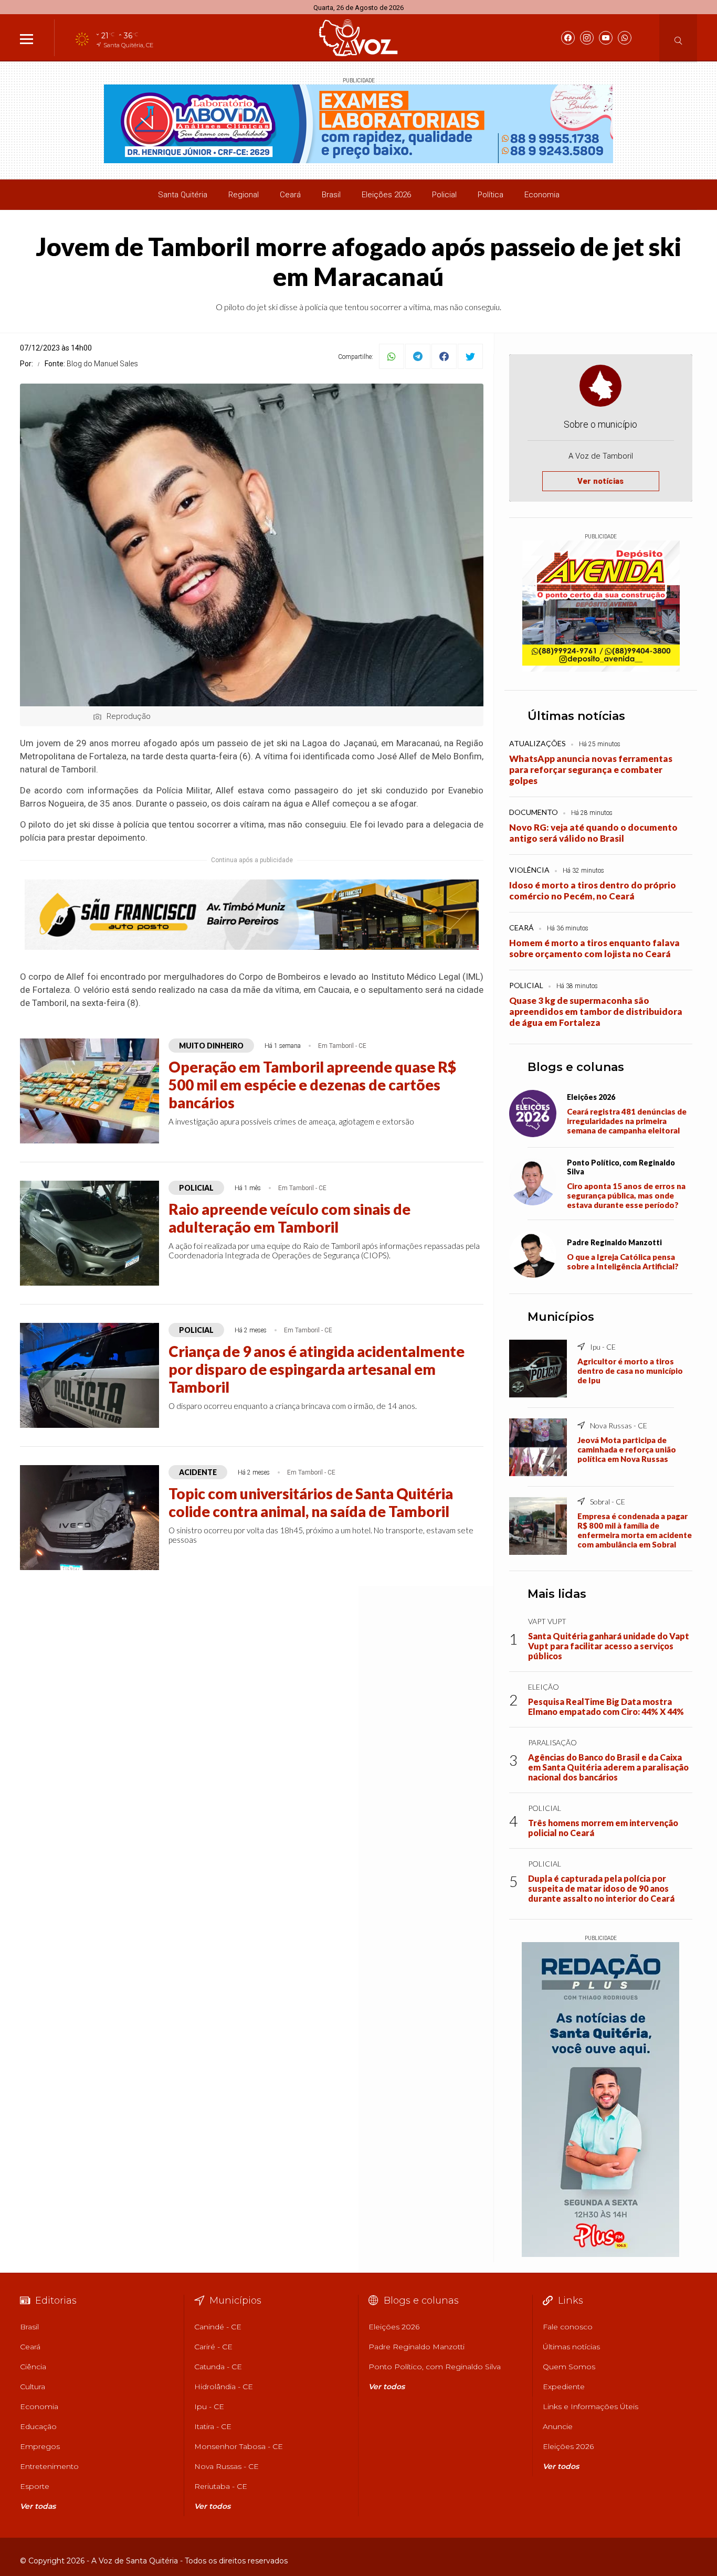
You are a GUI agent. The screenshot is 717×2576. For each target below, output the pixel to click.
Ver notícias (600, 481)
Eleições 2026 (386, 195)
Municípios (561, 1317)
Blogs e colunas (576, 1067)
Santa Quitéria (183, 195)
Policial (444, 195)
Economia (542, 195)
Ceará (290, 195)
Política (491, 195)
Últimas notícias (576, 716)
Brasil (331, 195)
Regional (244, 195)
